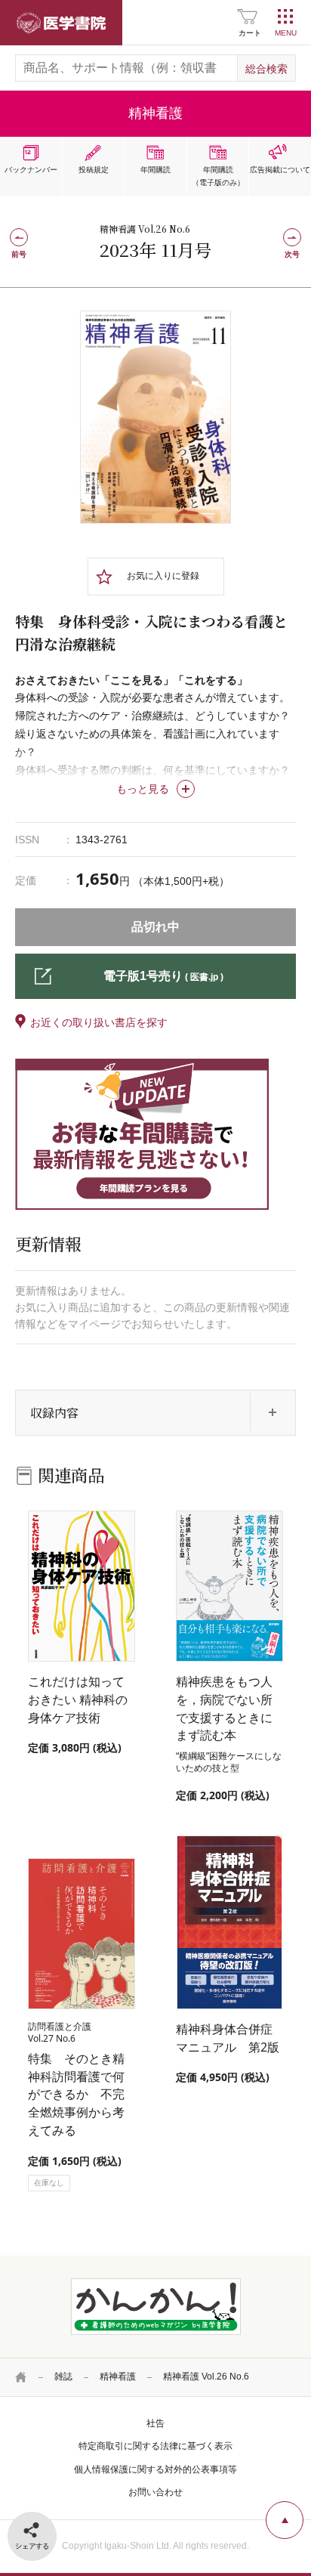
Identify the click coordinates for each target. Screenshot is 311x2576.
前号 (19, 254)
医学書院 (61, 23)
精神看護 (118, 2377)
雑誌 (63, 2377)
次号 (292, 254)
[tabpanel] (155, 417)
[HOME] (21, 2377)
